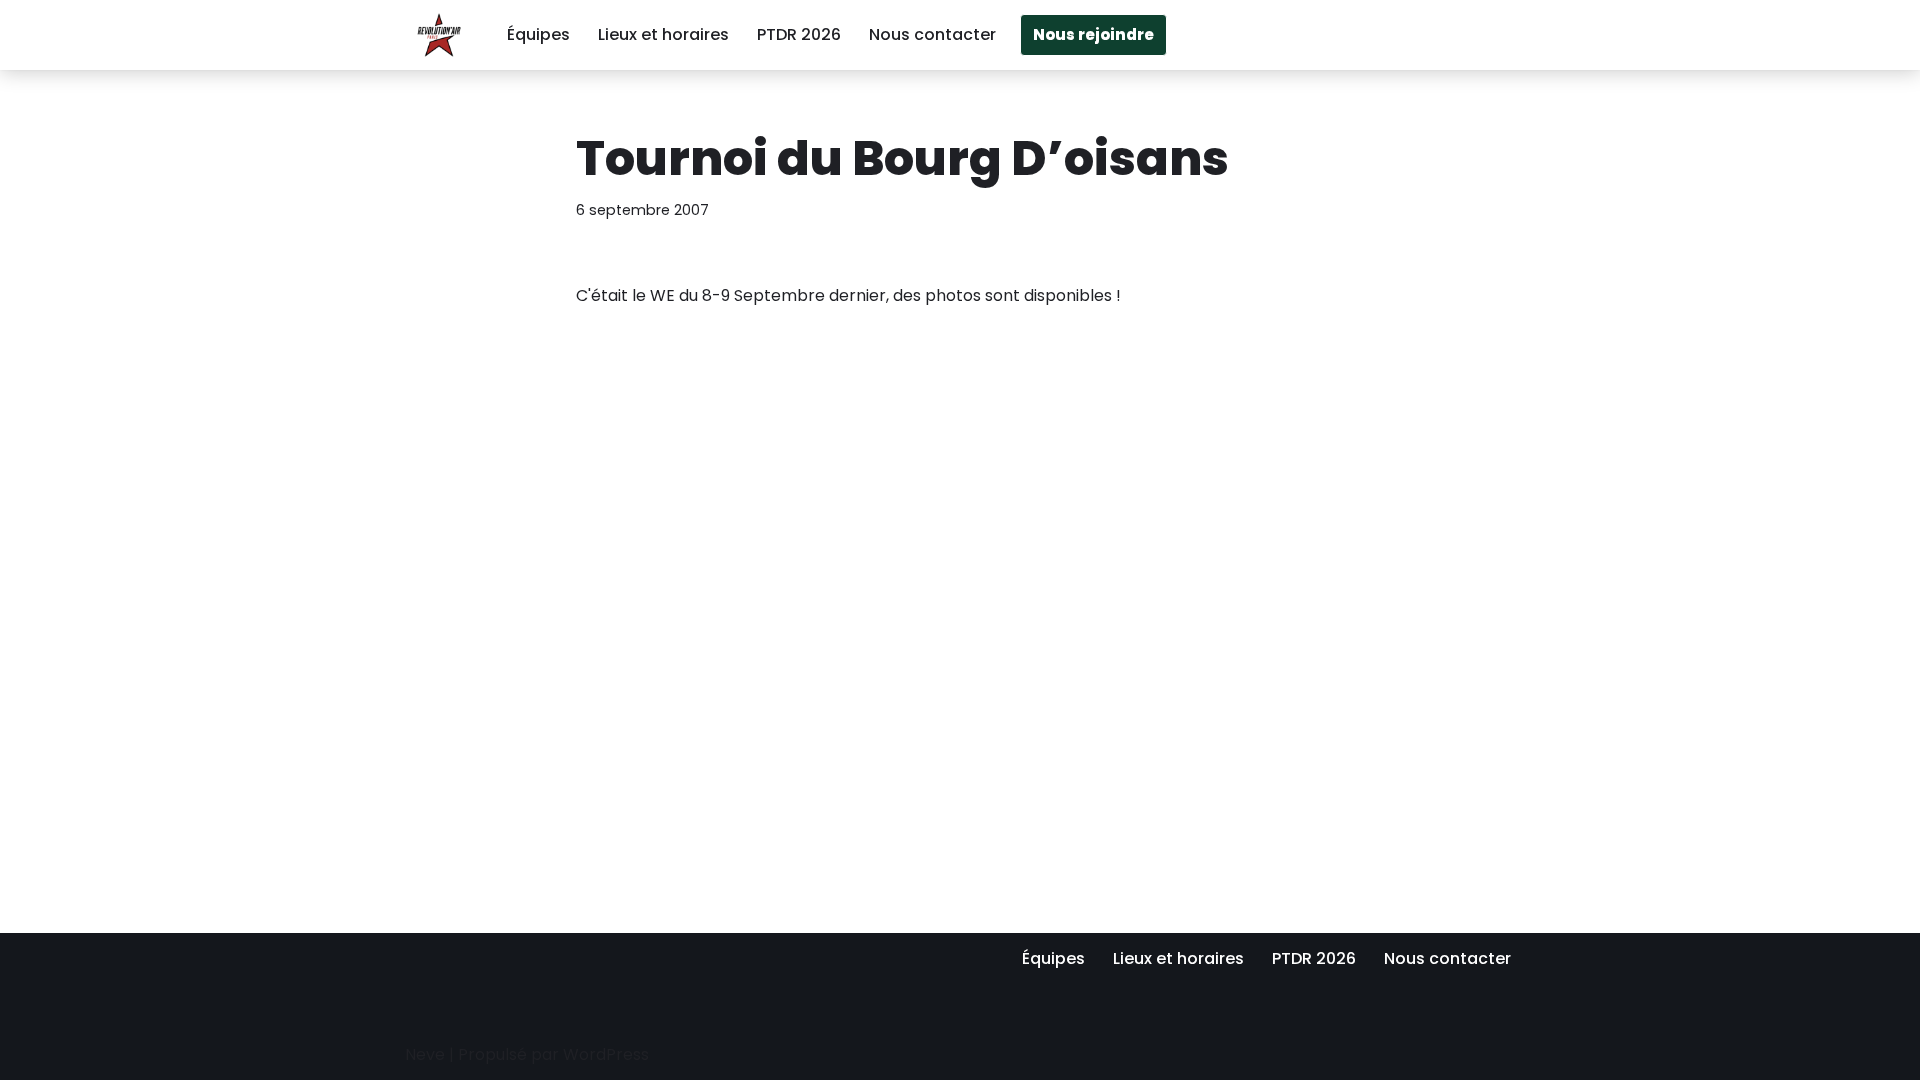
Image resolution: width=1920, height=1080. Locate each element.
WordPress (606, 1054)
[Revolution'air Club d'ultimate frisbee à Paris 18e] (439, 35)
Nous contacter (932, 34)
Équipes (538, 34)
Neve (425, 1054)
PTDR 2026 (799, 34)
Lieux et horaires (663, 34)
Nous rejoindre (1093, 34)
